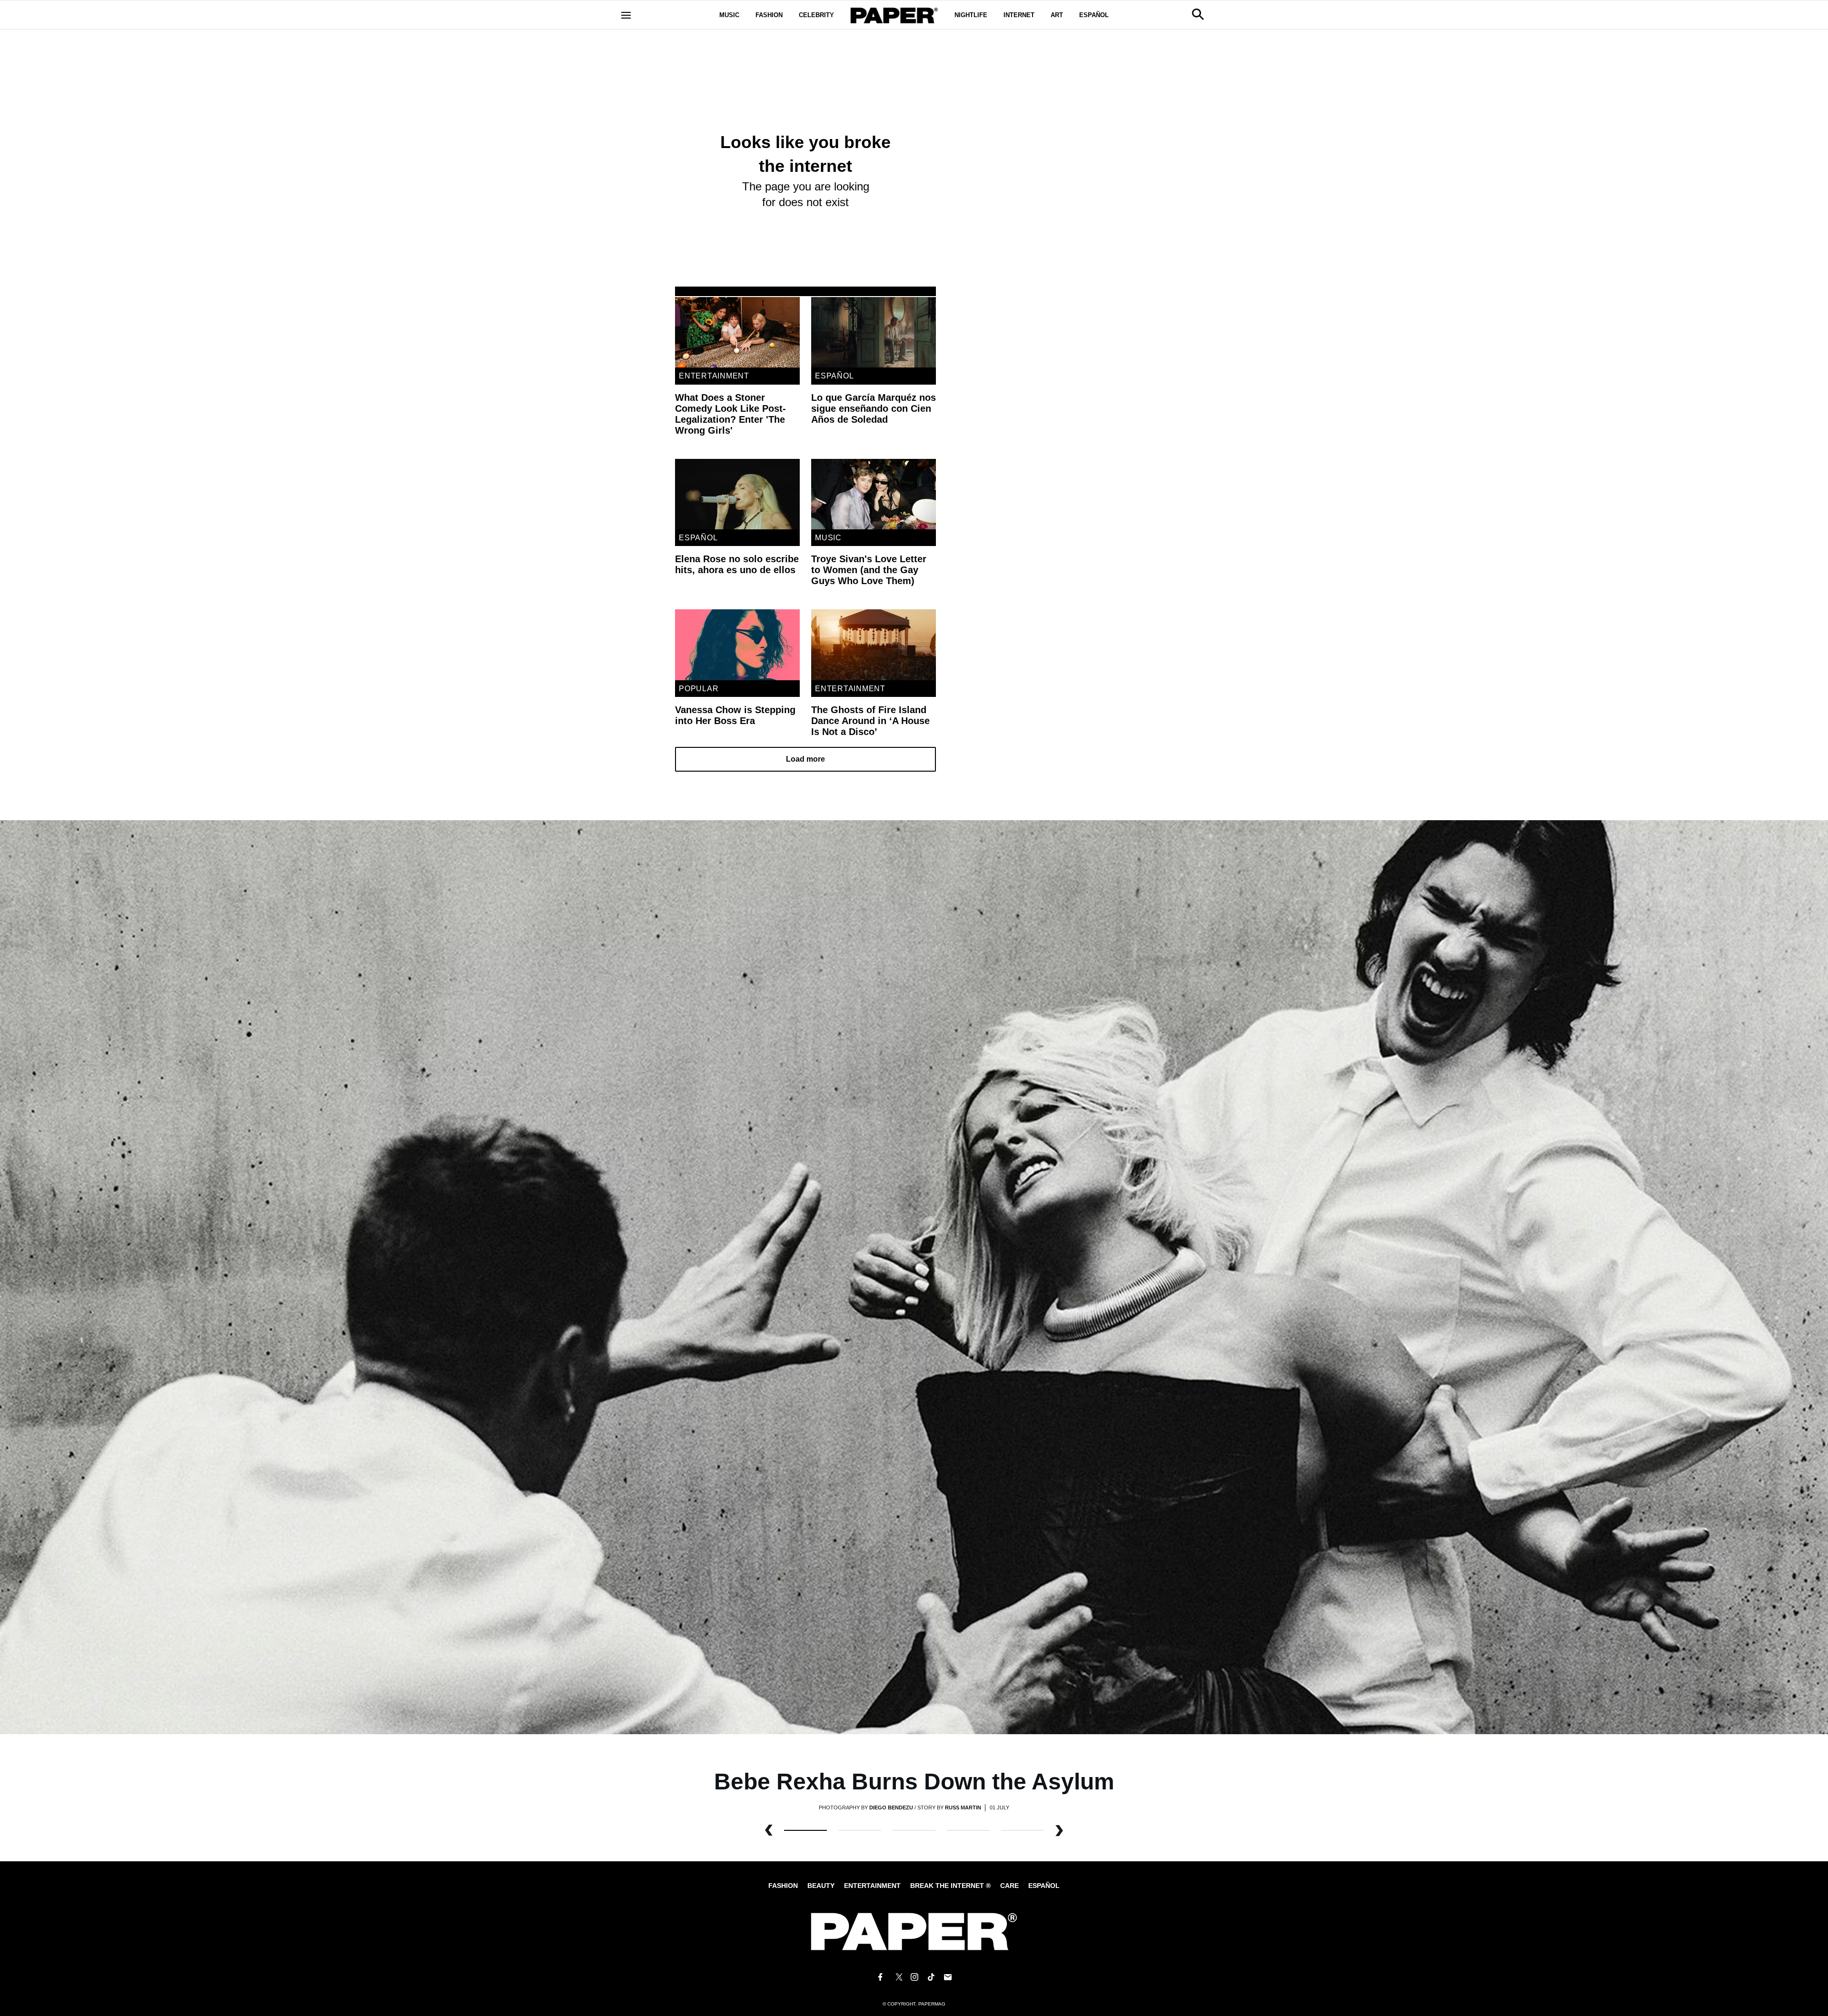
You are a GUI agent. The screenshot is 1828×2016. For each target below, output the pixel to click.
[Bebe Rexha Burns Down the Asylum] (914, 1276)
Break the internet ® (950, 1886)
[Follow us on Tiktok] (931, 1977)
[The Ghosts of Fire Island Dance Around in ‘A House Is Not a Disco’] (874, 645)
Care (1009, 1886)
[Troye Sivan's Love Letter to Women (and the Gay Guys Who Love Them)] (874, 494)
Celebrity (816, 15)
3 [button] (968, 1830)
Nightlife (971, 15)
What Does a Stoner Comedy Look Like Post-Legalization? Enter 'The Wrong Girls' (730, 414)
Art (1057, 15)
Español (1094, 15)
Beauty (821, 1886)
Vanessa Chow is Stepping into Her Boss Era (735, 715)
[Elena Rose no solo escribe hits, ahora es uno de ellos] (737, 494)
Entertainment (714, 376)
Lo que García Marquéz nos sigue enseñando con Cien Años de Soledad (874, 408)
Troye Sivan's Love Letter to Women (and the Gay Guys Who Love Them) (869, 570)
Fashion (769, 15)
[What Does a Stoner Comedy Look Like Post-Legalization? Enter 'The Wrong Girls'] (737, 332)
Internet (1019, 15)
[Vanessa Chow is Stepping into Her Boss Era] (737, 645)
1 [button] (860, 1830)
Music (729, 15)
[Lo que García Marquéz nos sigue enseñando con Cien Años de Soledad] (874, 332)
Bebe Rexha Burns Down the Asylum (914, 1782)
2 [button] (914, 1830)
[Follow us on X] (897, 1977)
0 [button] (805, 1830)
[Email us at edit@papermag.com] (948, 1977)
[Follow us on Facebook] (880, 1977)
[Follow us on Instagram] (914, 1977)
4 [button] (1023, 1830)
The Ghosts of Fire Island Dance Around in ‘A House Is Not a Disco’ (870, 721)
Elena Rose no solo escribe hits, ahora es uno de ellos (737, 564)
